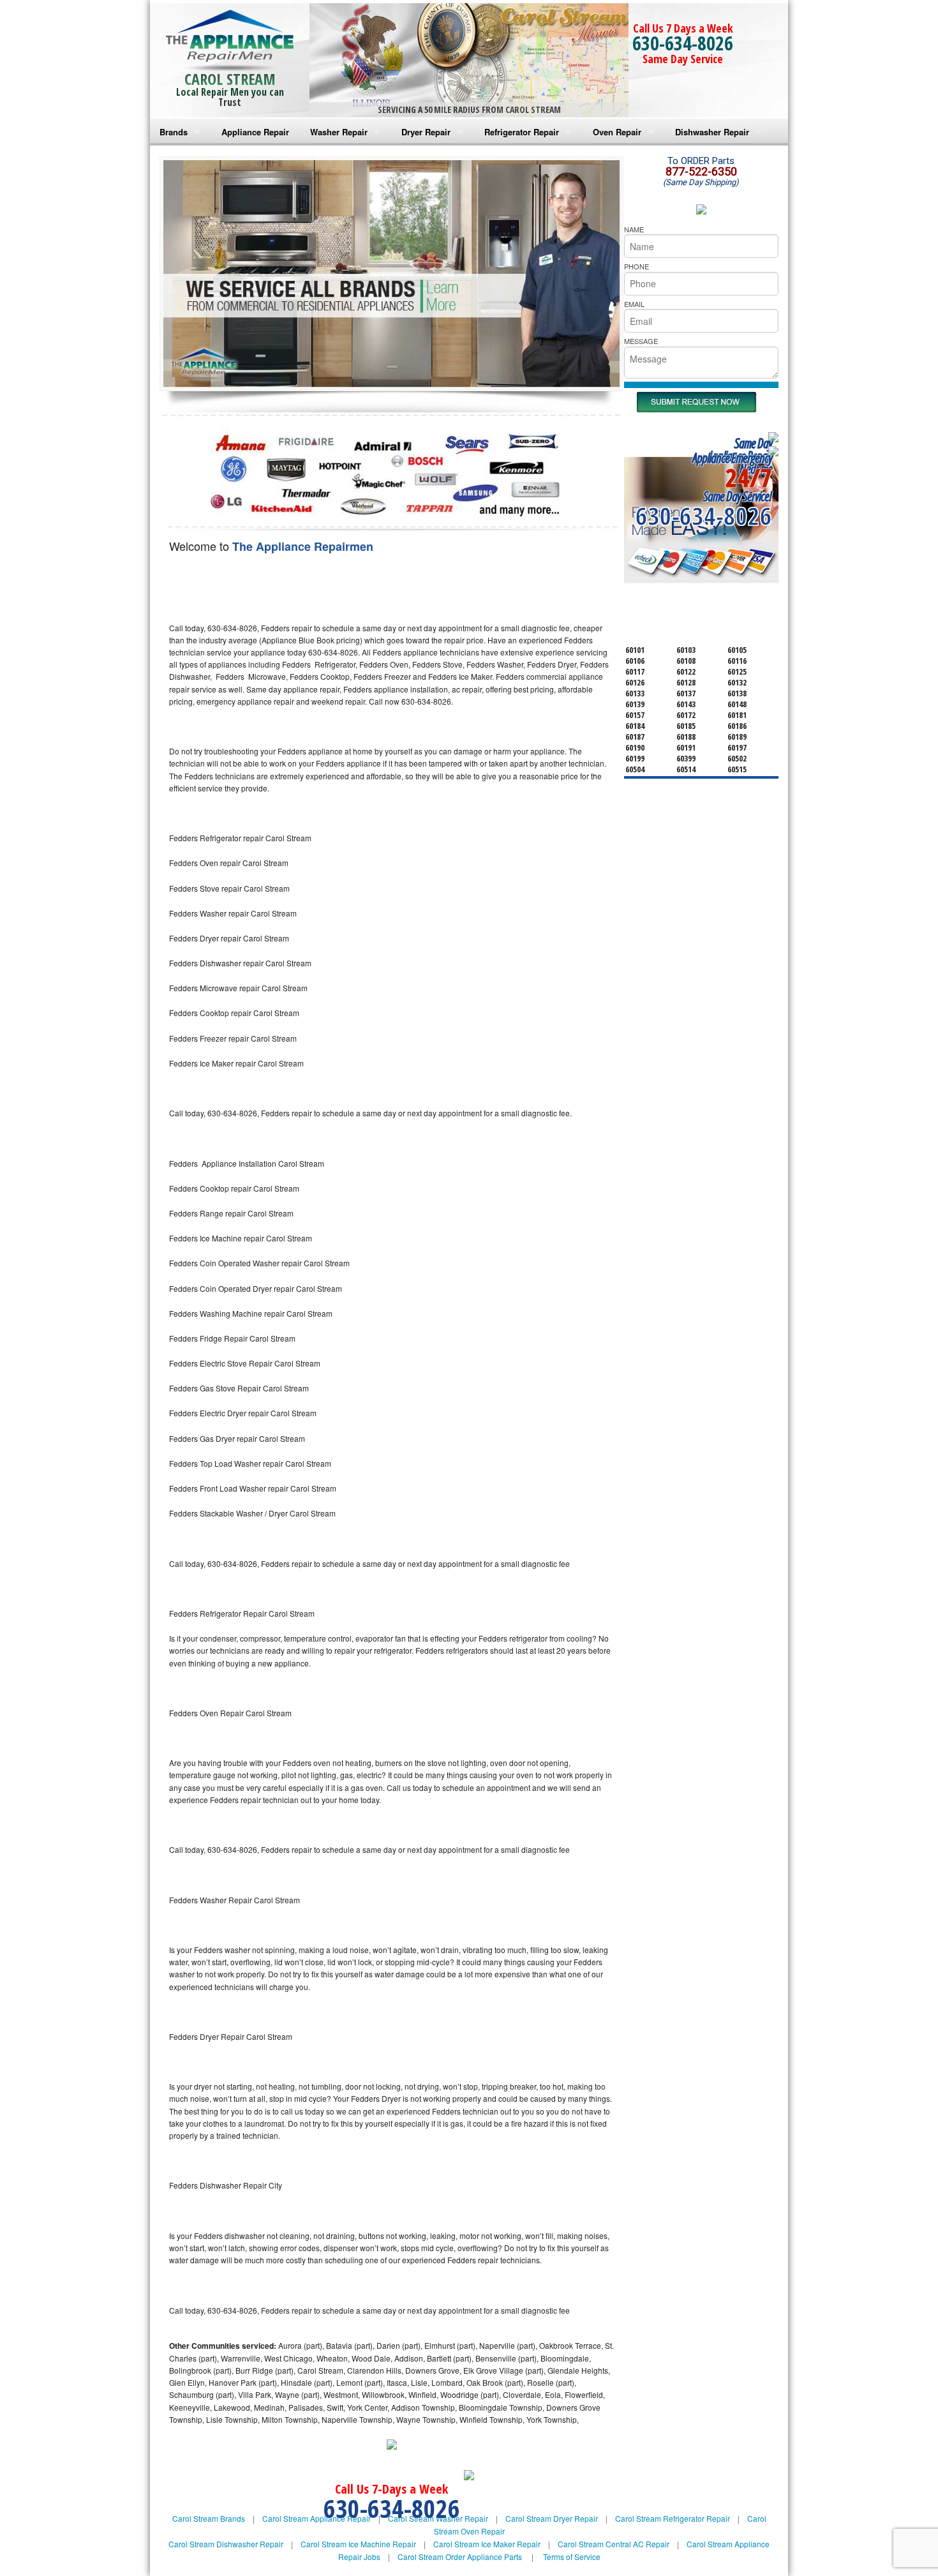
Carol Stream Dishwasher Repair (226, 2544)
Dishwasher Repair (712, 132)
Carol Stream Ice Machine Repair (358, 2544)
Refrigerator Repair (522, 132)
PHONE (636, 266)
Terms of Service (572, 2557)
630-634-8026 (683, 43)
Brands (174, 132)
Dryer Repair (426, 132)
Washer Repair (339, 132)
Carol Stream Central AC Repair (614, 2544)
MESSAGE (641, 341)
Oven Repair (617, 132)
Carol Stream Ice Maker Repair (487, 2544)
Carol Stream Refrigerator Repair (673, 2518)
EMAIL (634, 304)
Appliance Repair (255, 132)
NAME (634, 229)
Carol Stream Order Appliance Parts (460, 2557)
